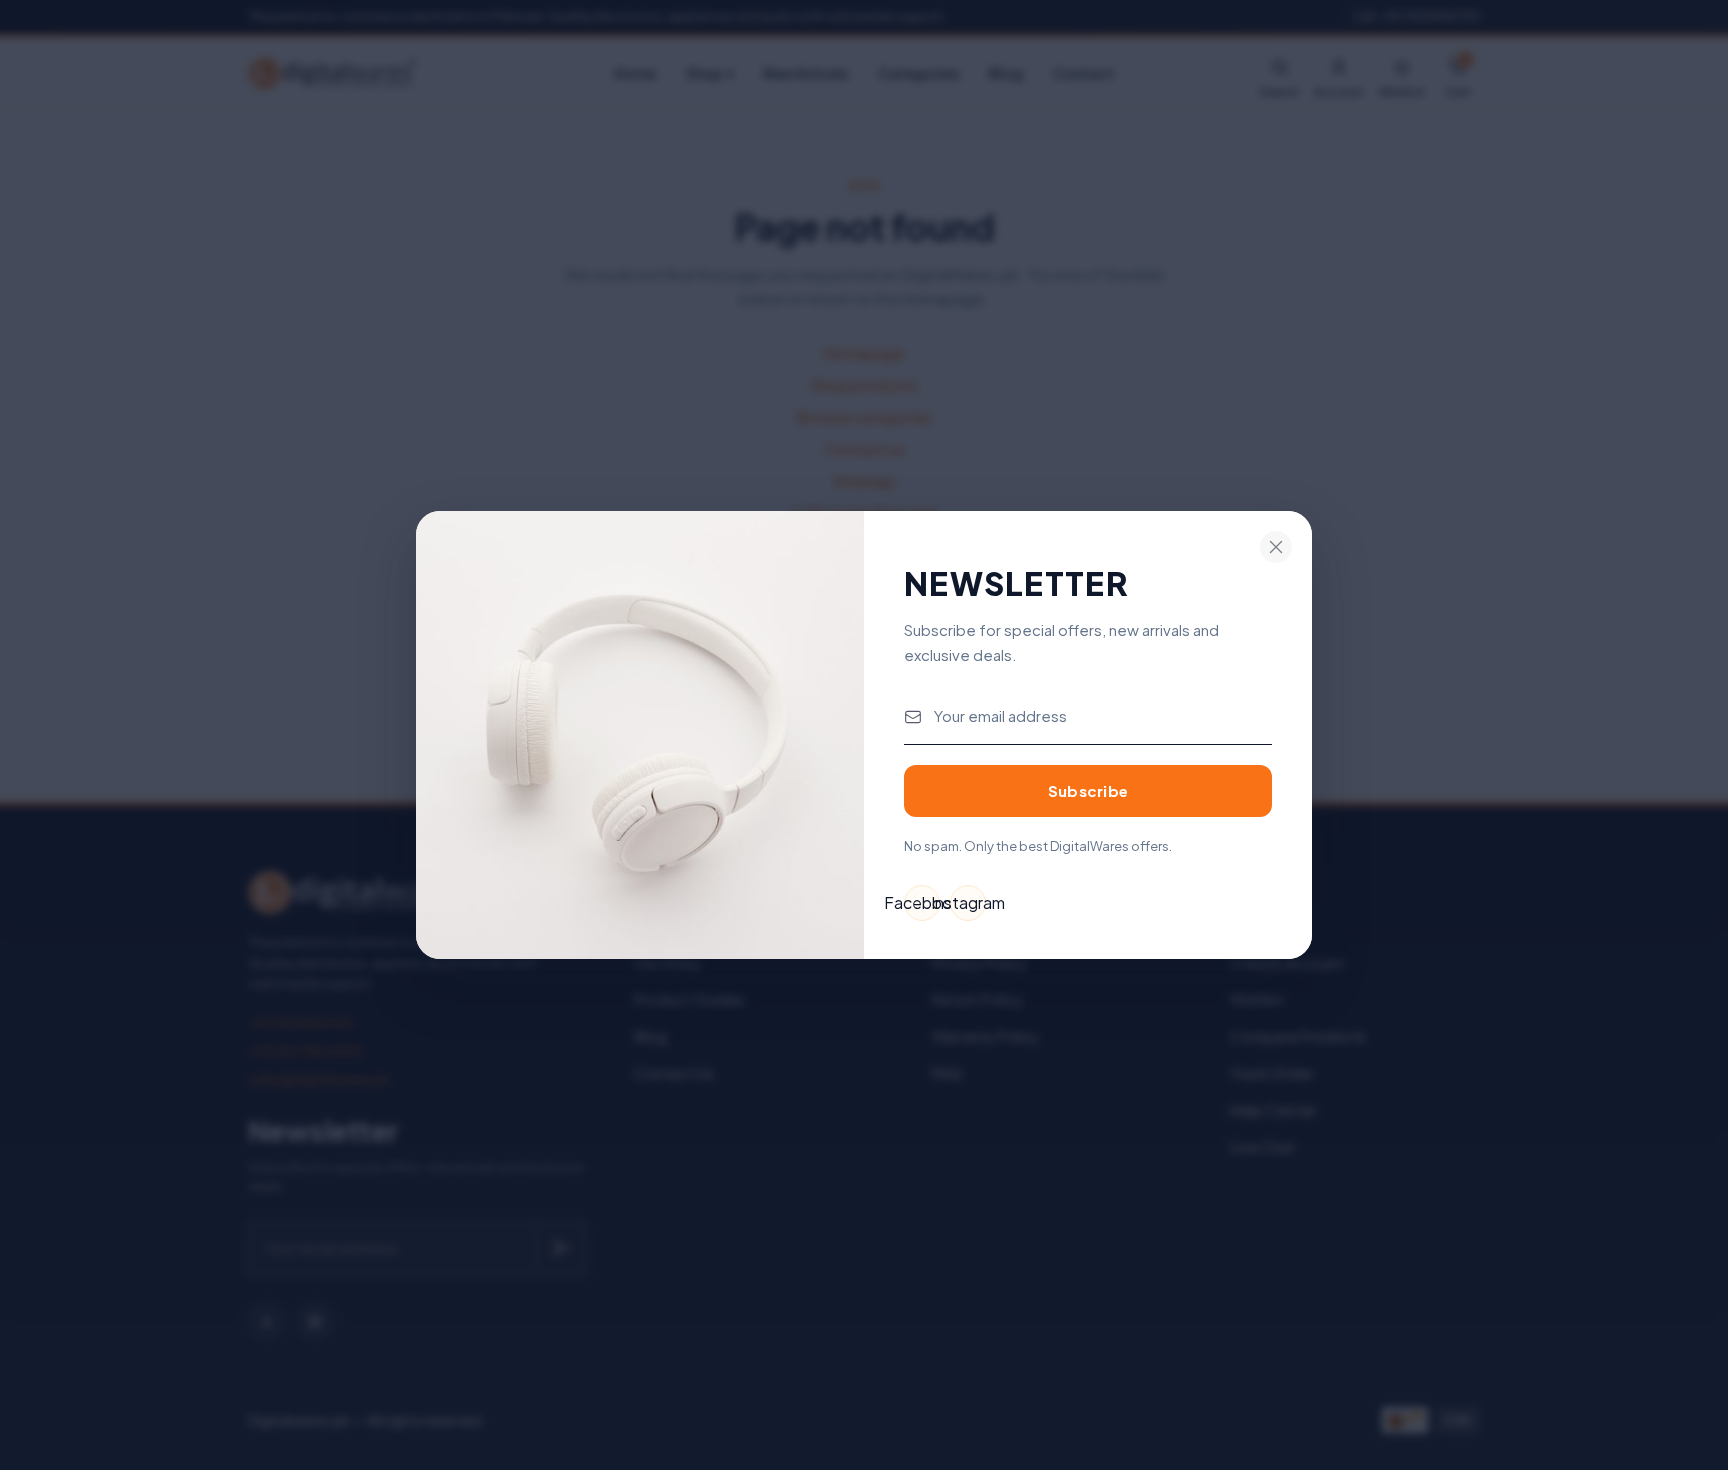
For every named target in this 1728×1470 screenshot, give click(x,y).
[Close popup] (1276, 547)
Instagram (968, 902)
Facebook (922, 902)
